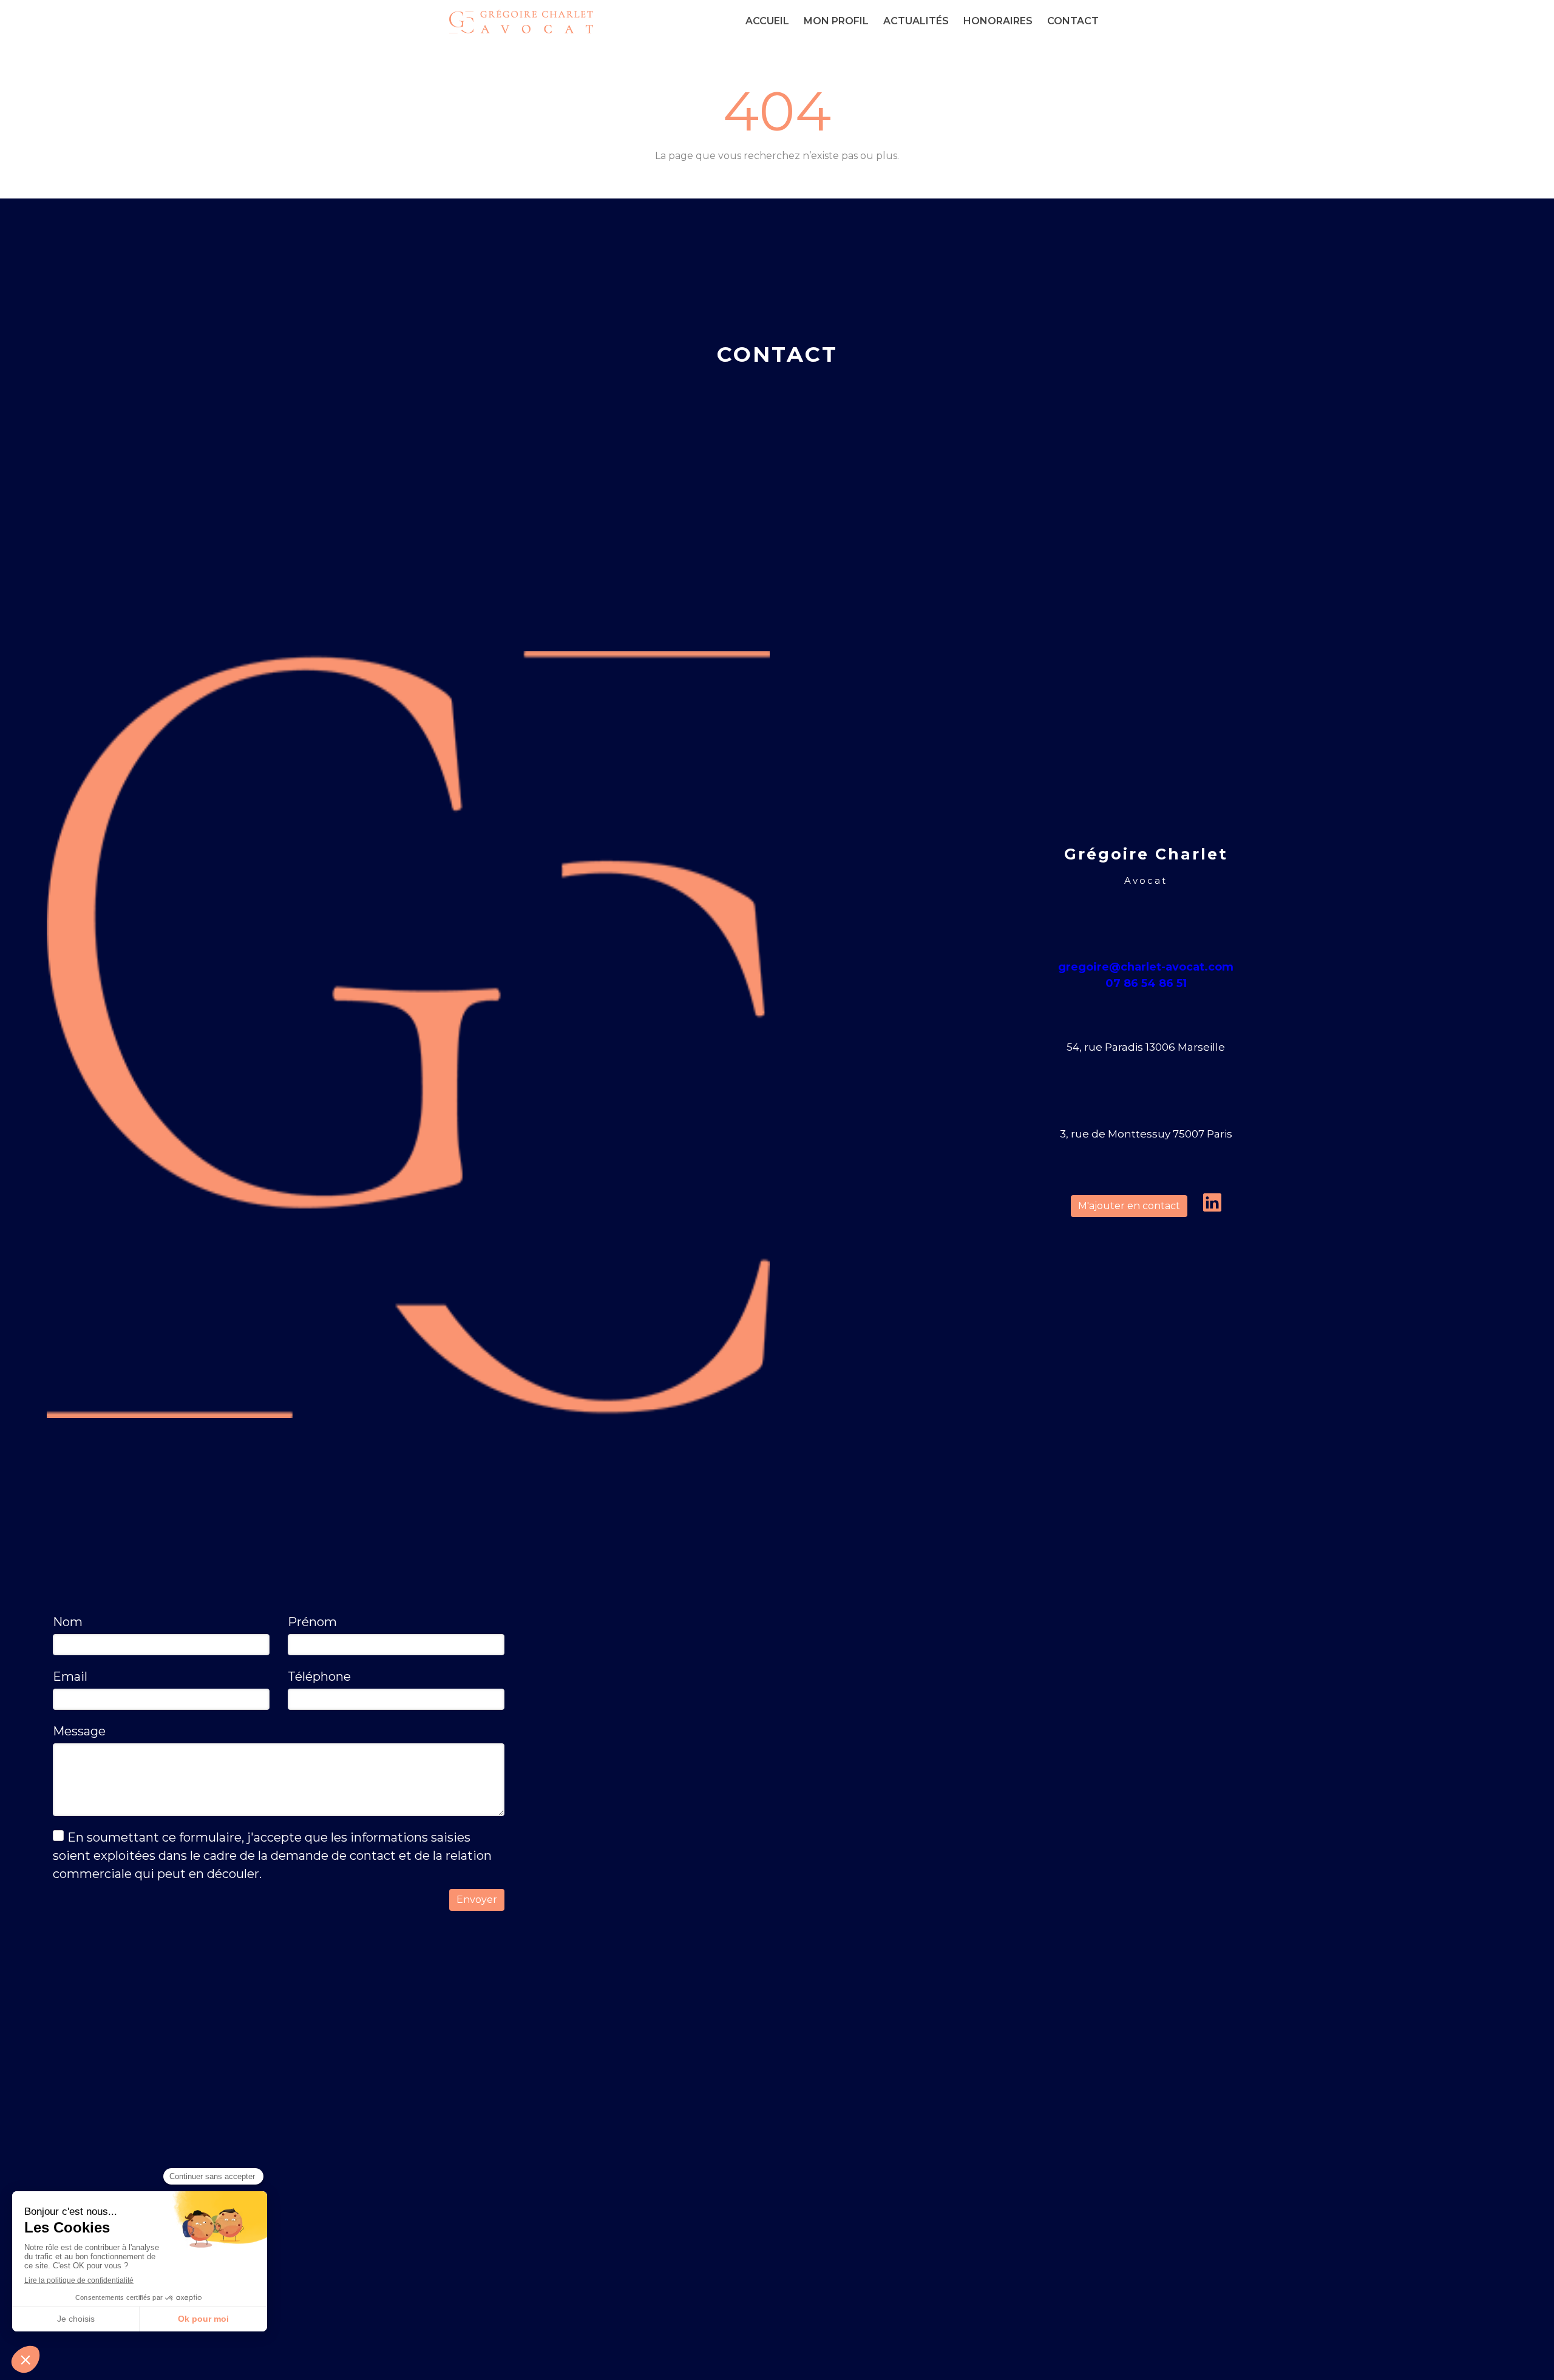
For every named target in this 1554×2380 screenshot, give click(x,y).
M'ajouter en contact (1129, 1206)
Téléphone (319, 1677)
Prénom (312, 1622)
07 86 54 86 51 (1146, 983)
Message (79, 1731)
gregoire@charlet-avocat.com (1146, 967)
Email (70, 1677)
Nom (68, 1622)
